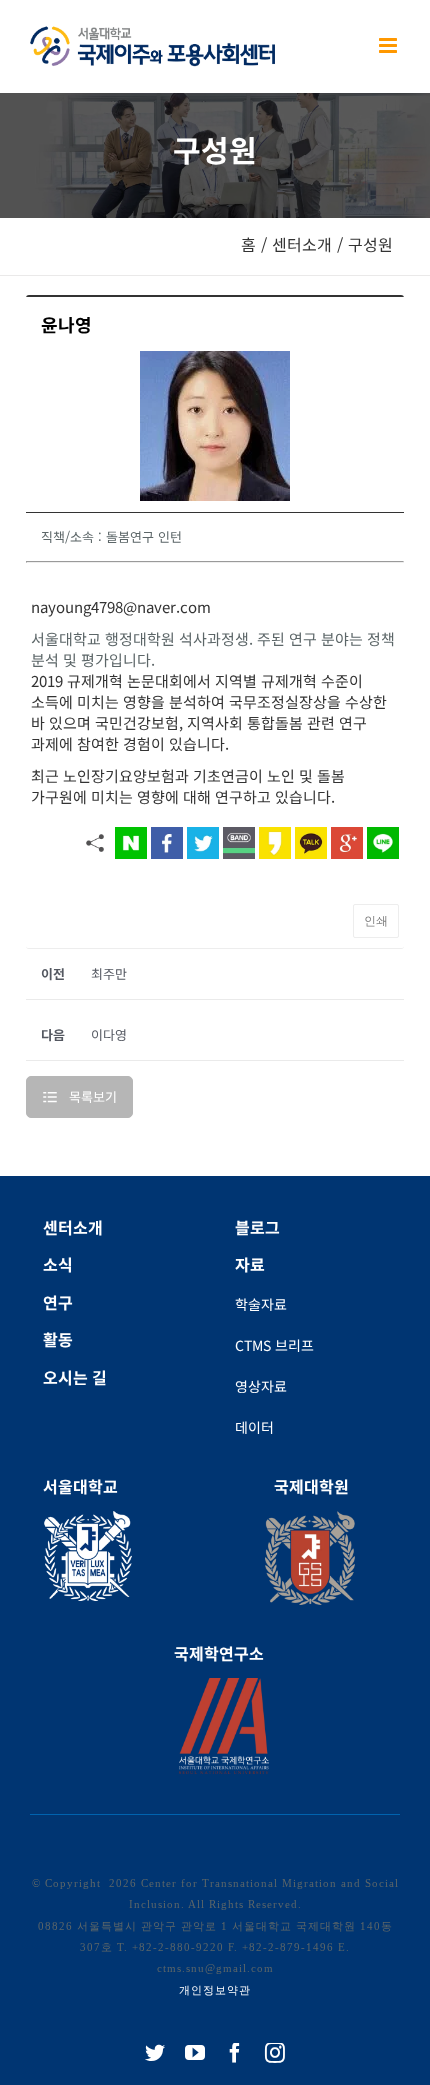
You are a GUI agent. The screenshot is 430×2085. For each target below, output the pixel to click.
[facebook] (235, 2053)
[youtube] (195, 2053)
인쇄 (376, 921)
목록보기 (93, 1096)
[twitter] (155, 2053)
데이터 (254, 1427)
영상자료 (261, 1386)
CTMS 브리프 (274, 1345)
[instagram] (275, 2053)
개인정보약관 (215, 1990)
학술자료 (261, 1304)
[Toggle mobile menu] (389, 45)
